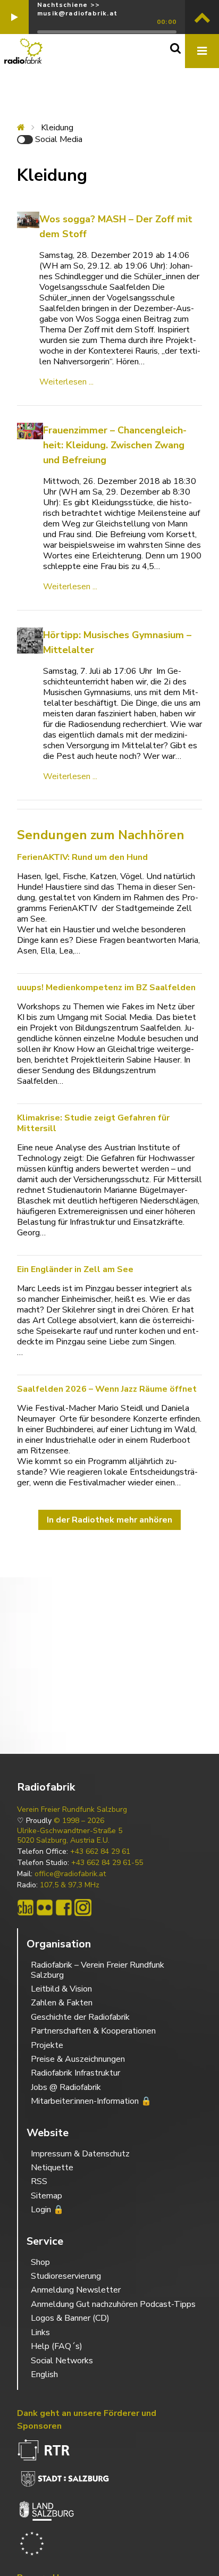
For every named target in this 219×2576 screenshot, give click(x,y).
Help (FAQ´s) (57, 2346)
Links (40, 2332)
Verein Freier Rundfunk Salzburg (72, 1810)
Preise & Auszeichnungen (78, 2059)
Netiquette (52, 2168)
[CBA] (26, 1908)
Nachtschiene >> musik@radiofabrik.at (77, 9)
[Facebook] (64, 1908)
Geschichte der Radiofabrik (80, 2017)
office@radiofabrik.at (70, 1874)
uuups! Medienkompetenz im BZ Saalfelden (106, 988)
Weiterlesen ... (66, 382)
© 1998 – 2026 (79, 1821)
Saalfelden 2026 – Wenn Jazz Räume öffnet (107, 1389)
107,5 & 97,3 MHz (70, 1885)
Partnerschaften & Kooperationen (93, 2031)
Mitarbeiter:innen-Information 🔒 (91, 2101)
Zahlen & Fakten (62, 2003)
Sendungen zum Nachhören (101, 835)
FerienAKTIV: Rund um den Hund (82, 857)
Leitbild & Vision (61, 1989)
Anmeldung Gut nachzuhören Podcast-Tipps (113, 2304)
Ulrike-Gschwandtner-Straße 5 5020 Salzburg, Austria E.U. (70, 1836)
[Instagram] (83, 1908)
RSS (39, 2181)
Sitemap (47, 2196)
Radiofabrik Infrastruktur (75, 2073)
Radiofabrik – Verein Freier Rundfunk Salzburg (98, 1970)
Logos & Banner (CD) (70, 2318)
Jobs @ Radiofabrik (66, 2087)
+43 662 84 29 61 (100, 1852)
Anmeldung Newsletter (76, 2290)
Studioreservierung (66, 2276)
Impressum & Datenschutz (80, 2154)
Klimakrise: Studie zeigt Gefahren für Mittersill (93, 1123)
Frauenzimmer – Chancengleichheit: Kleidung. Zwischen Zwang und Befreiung (115, 445)
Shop (40, 2262)
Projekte (47, 2045)
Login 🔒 (47, 2210)
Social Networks (62, 2361)
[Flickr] (45, 1908)
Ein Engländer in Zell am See (76, 1269)
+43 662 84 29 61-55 (107, 1863)
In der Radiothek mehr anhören (109, 1520)
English (44, 2374)
